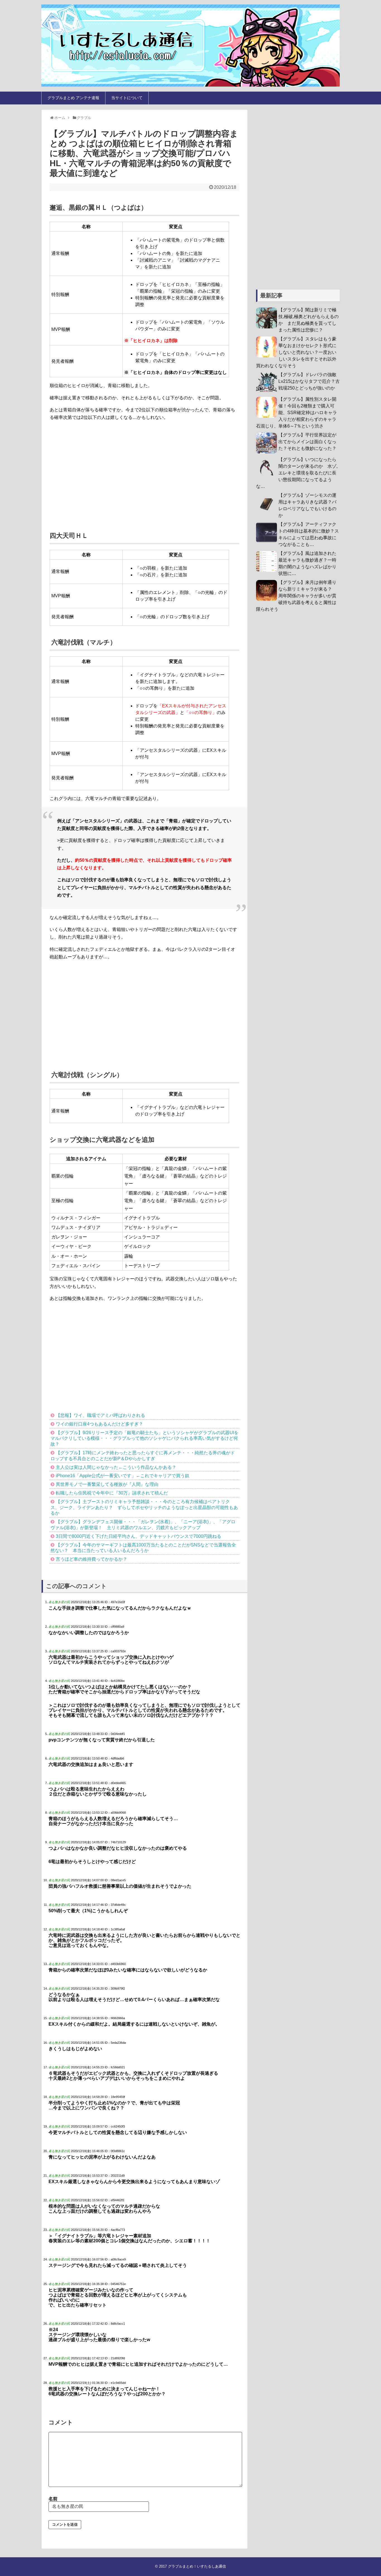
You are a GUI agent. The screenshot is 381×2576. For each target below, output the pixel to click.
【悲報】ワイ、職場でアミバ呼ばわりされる (100, 1415)
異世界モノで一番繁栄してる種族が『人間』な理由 (107, 1484)
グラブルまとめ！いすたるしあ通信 (197, 2566)
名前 (53, 2499)
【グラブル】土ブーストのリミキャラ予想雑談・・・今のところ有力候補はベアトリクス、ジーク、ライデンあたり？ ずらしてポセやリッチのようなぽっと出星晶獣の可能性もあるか (144, 1507)
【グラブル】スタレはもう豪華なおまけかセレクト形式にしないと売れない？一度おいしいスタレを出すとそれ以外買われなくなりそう (296, 352)
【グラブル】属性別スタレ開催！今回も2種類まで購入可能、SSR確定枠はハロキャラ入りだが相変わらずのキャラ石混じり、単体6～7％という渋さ (296, 413)
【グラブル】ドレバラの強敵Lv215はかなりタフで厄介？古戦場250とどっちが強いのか (309, 381)
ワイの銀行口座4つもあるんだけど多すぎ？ (99, 1424)
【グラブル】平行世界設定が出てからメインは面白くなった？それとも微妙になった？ (307, 442)
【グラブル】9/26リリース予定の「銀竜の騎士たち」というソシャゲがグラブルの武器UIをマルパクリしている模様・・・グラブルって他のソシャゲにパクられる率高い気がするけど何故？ (144, 1439)
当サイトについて (127, 98)
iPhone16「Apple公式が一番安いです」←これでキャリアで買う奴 (123, 1476)
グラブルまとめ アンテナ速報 (73, 98)
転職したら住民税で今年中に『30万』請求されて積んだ (112, 1493)
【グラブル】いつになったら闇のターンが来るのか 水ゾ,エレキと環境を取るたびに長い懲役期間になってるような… (297, 473)
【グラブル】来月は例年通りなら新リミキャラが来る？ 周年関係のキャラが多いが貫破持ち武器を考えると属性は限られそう (296, 596)
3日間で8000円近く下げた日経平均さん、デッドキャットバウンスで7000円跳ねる (138, 1536)
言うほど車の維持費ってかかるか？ (91, 1559)
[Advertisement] (144, 472)
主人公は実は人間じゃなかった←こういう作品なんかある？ (116, 1467)
